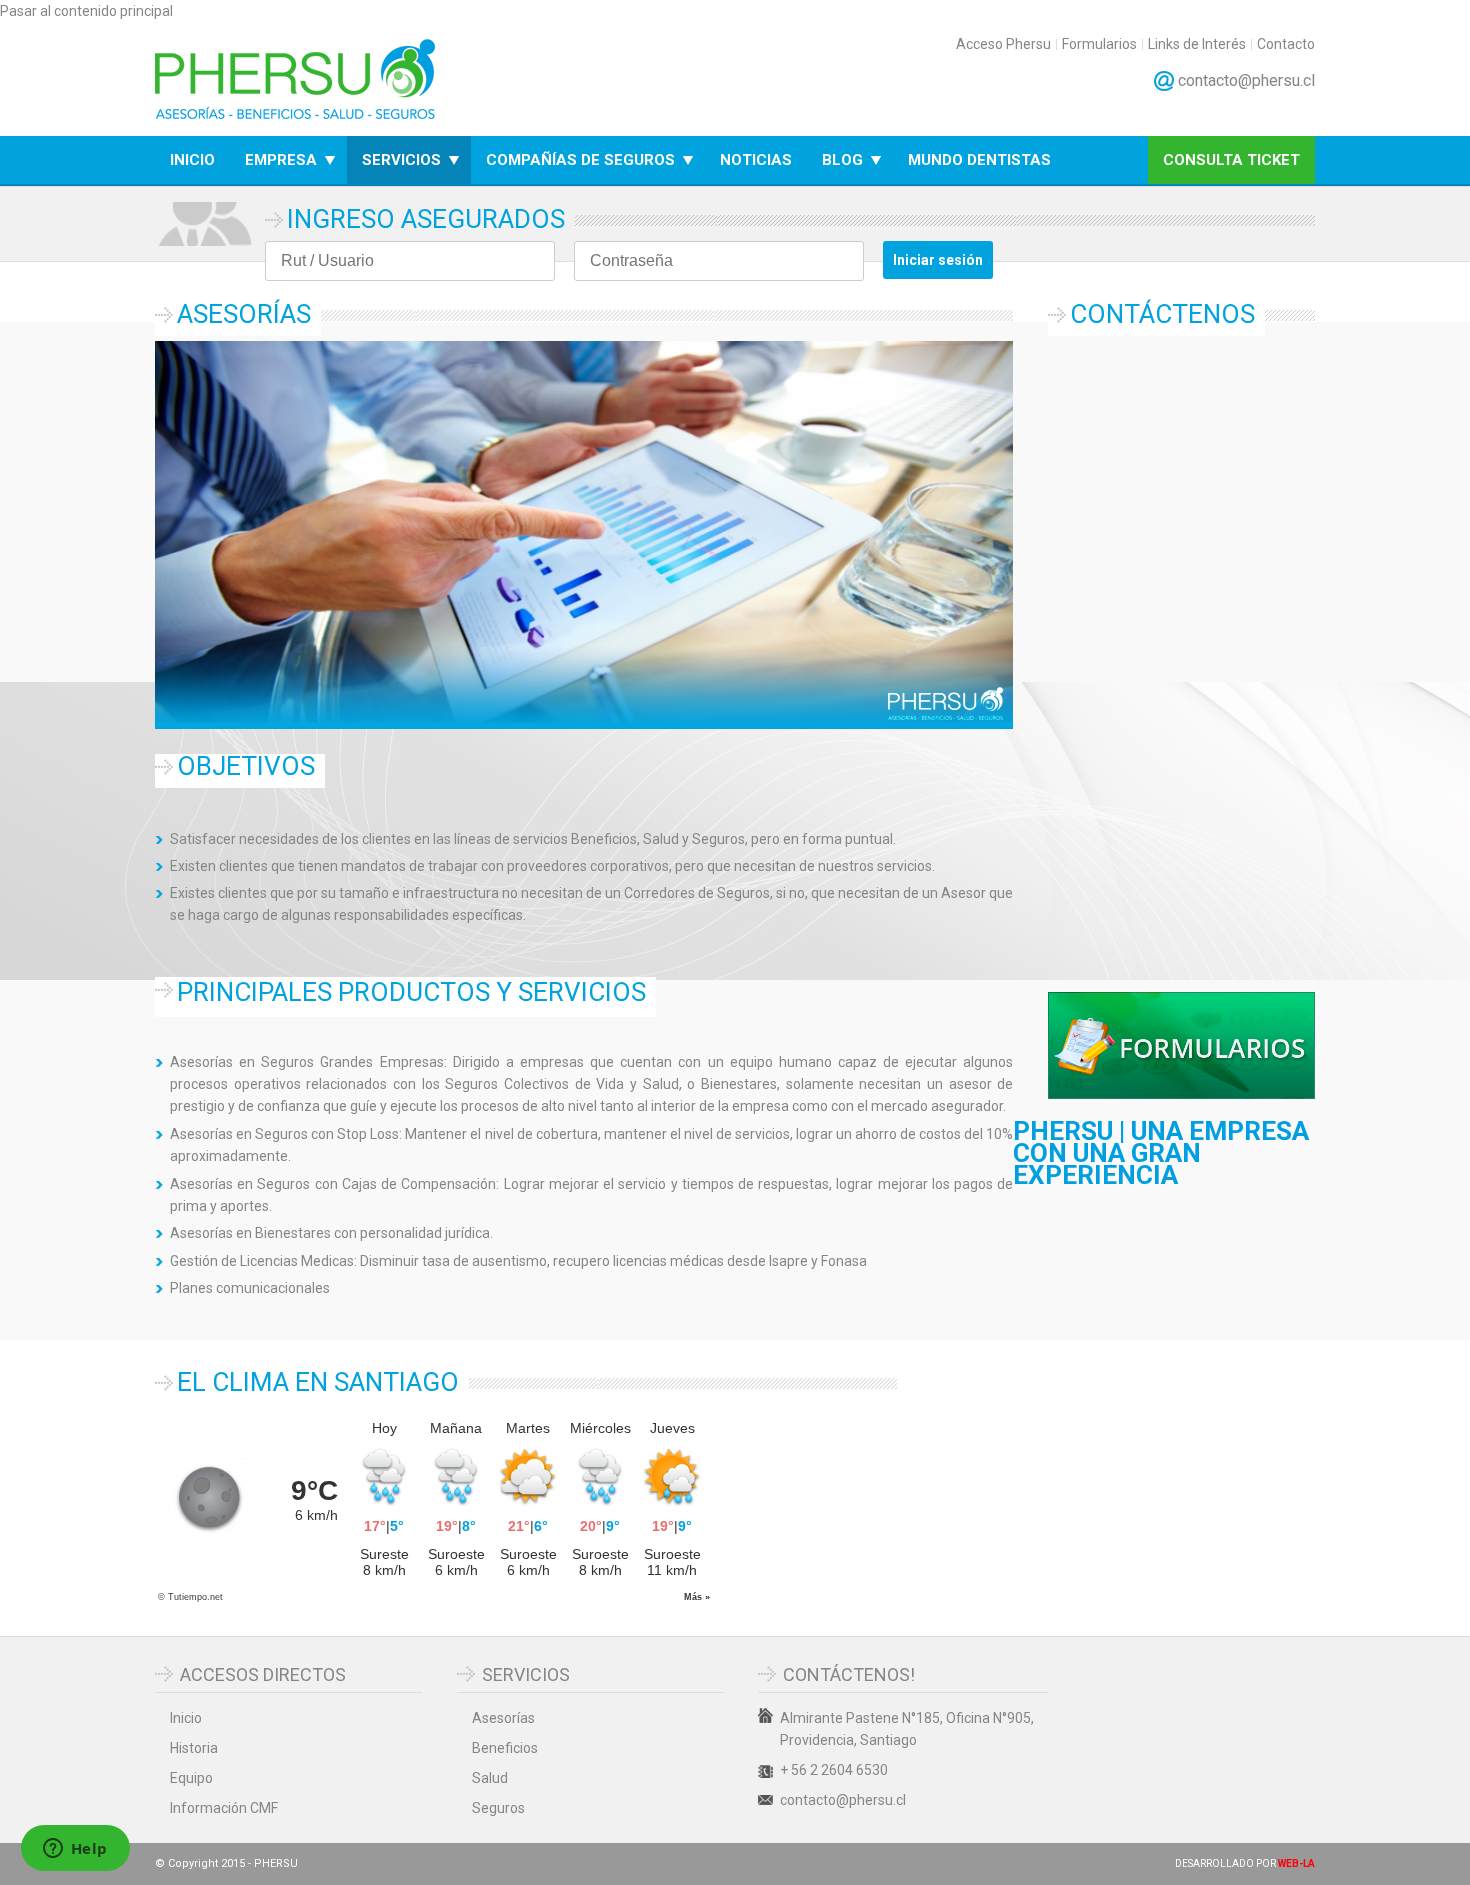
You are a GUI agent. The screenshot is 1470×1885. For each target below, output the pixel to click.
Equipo (191, 1778)
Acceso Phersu (1003, 44)
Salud (490, 1778)
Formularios (1099, 44)
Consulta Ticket (1231, 160)
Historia (194, 1748)
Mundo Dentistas (979, 160)
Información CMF (224, 1808)
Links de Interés (1197, 44)
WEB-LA (1296, 1863)
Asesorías (503, 1718)
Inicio (192, 160)
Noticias (756, 160)
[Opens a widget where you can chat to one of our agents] (75, 1850)
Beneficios (505, 1748)
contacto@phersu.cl (1246, 80)
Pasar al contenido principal (86, 11)
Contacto (1286, 44)
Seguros (498, 1808)
